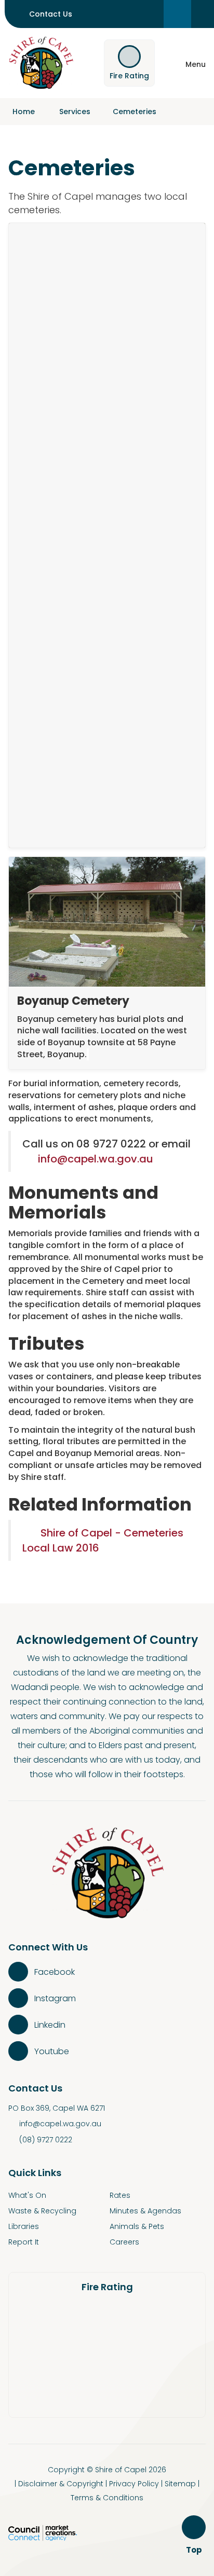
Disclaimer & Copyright (61, 2484)
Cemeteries (135, 112)
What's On (27, 2195)
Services (75, 112)
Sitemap (180, 2484)
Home (24, 112)
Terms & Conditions (107, 2498)
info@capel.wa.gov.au (96, 1159)
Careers (124, 2242)
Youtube (52, 2051)
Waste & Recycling (42, 2211)
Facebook (55, 1972)
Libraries (24, 2226)
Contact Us (51, 14)
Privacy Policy (134, 2484)
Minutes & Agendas (145, 2211)
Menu (196, 64)
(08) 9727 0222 (46, 2140)
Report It (24, 2242)
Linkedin (50, 2025)
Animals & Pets (137, 2226)
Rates (120, 2195)
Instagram (55, 1998)
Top (196, 2550)
